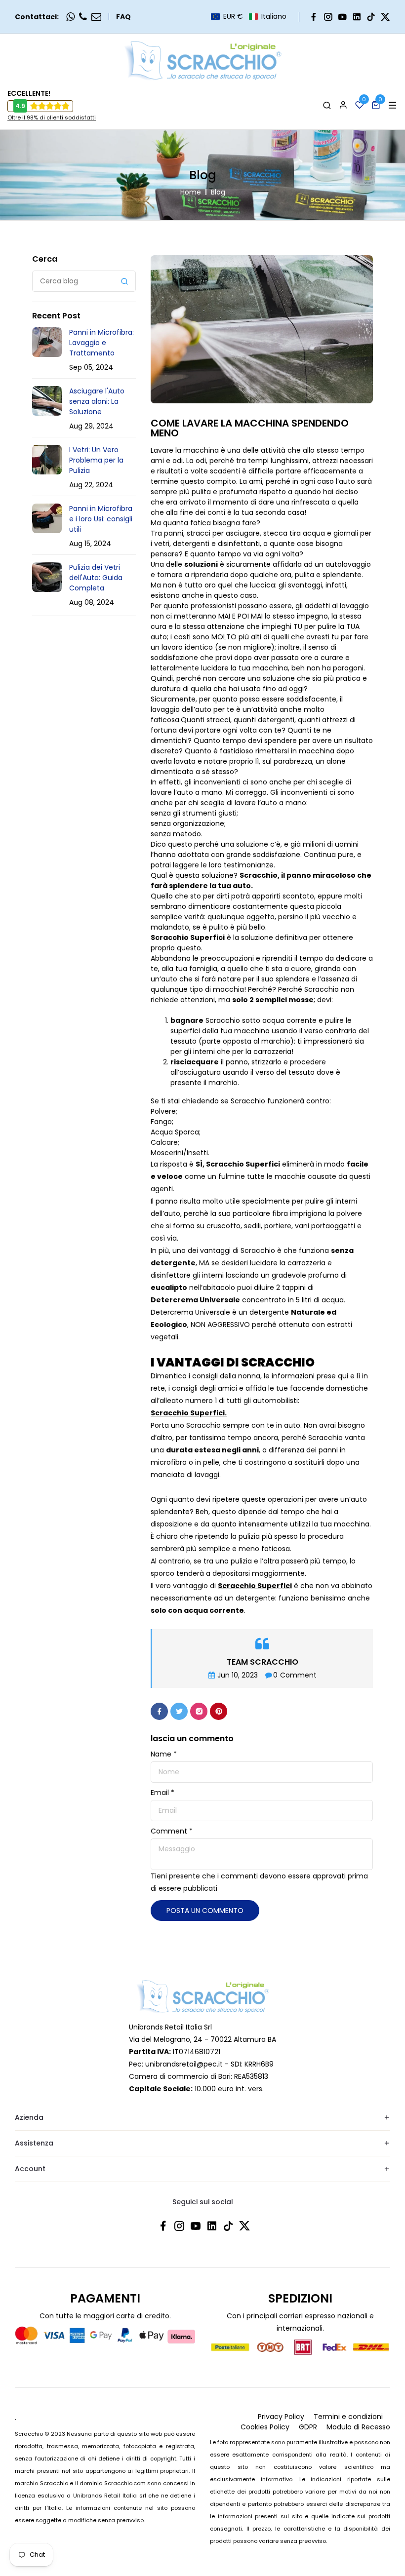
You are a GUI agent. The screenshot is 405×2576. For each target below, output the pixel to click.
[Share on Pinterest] (219, 1711)
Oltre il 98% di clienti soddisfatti (52, 117)
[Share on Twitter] (179, 1711)
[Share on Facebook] (159, 1711)
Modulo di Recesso (358, 2427)
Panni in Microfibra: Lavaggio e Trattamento (101, 343)
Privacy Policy (281, 2417)
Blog (218, 192)
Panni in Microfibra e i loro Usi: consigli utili (101, 519)
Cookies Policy (265, 2427)
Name (164, 1754)
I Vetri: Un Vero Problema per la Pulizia (96, 460)
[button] (249, 17)
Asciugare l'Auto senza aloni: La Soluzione (97, 401)
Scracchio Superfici (243, 1164)
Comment (172, 1831)
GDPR (308, 2427)
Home (191, 192)
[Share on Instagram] (199, 1711)
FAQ (123, 17)
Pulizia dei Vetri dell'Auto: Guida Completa (96, 578)
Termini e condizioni (348, 2417)
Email (162, 1793)
